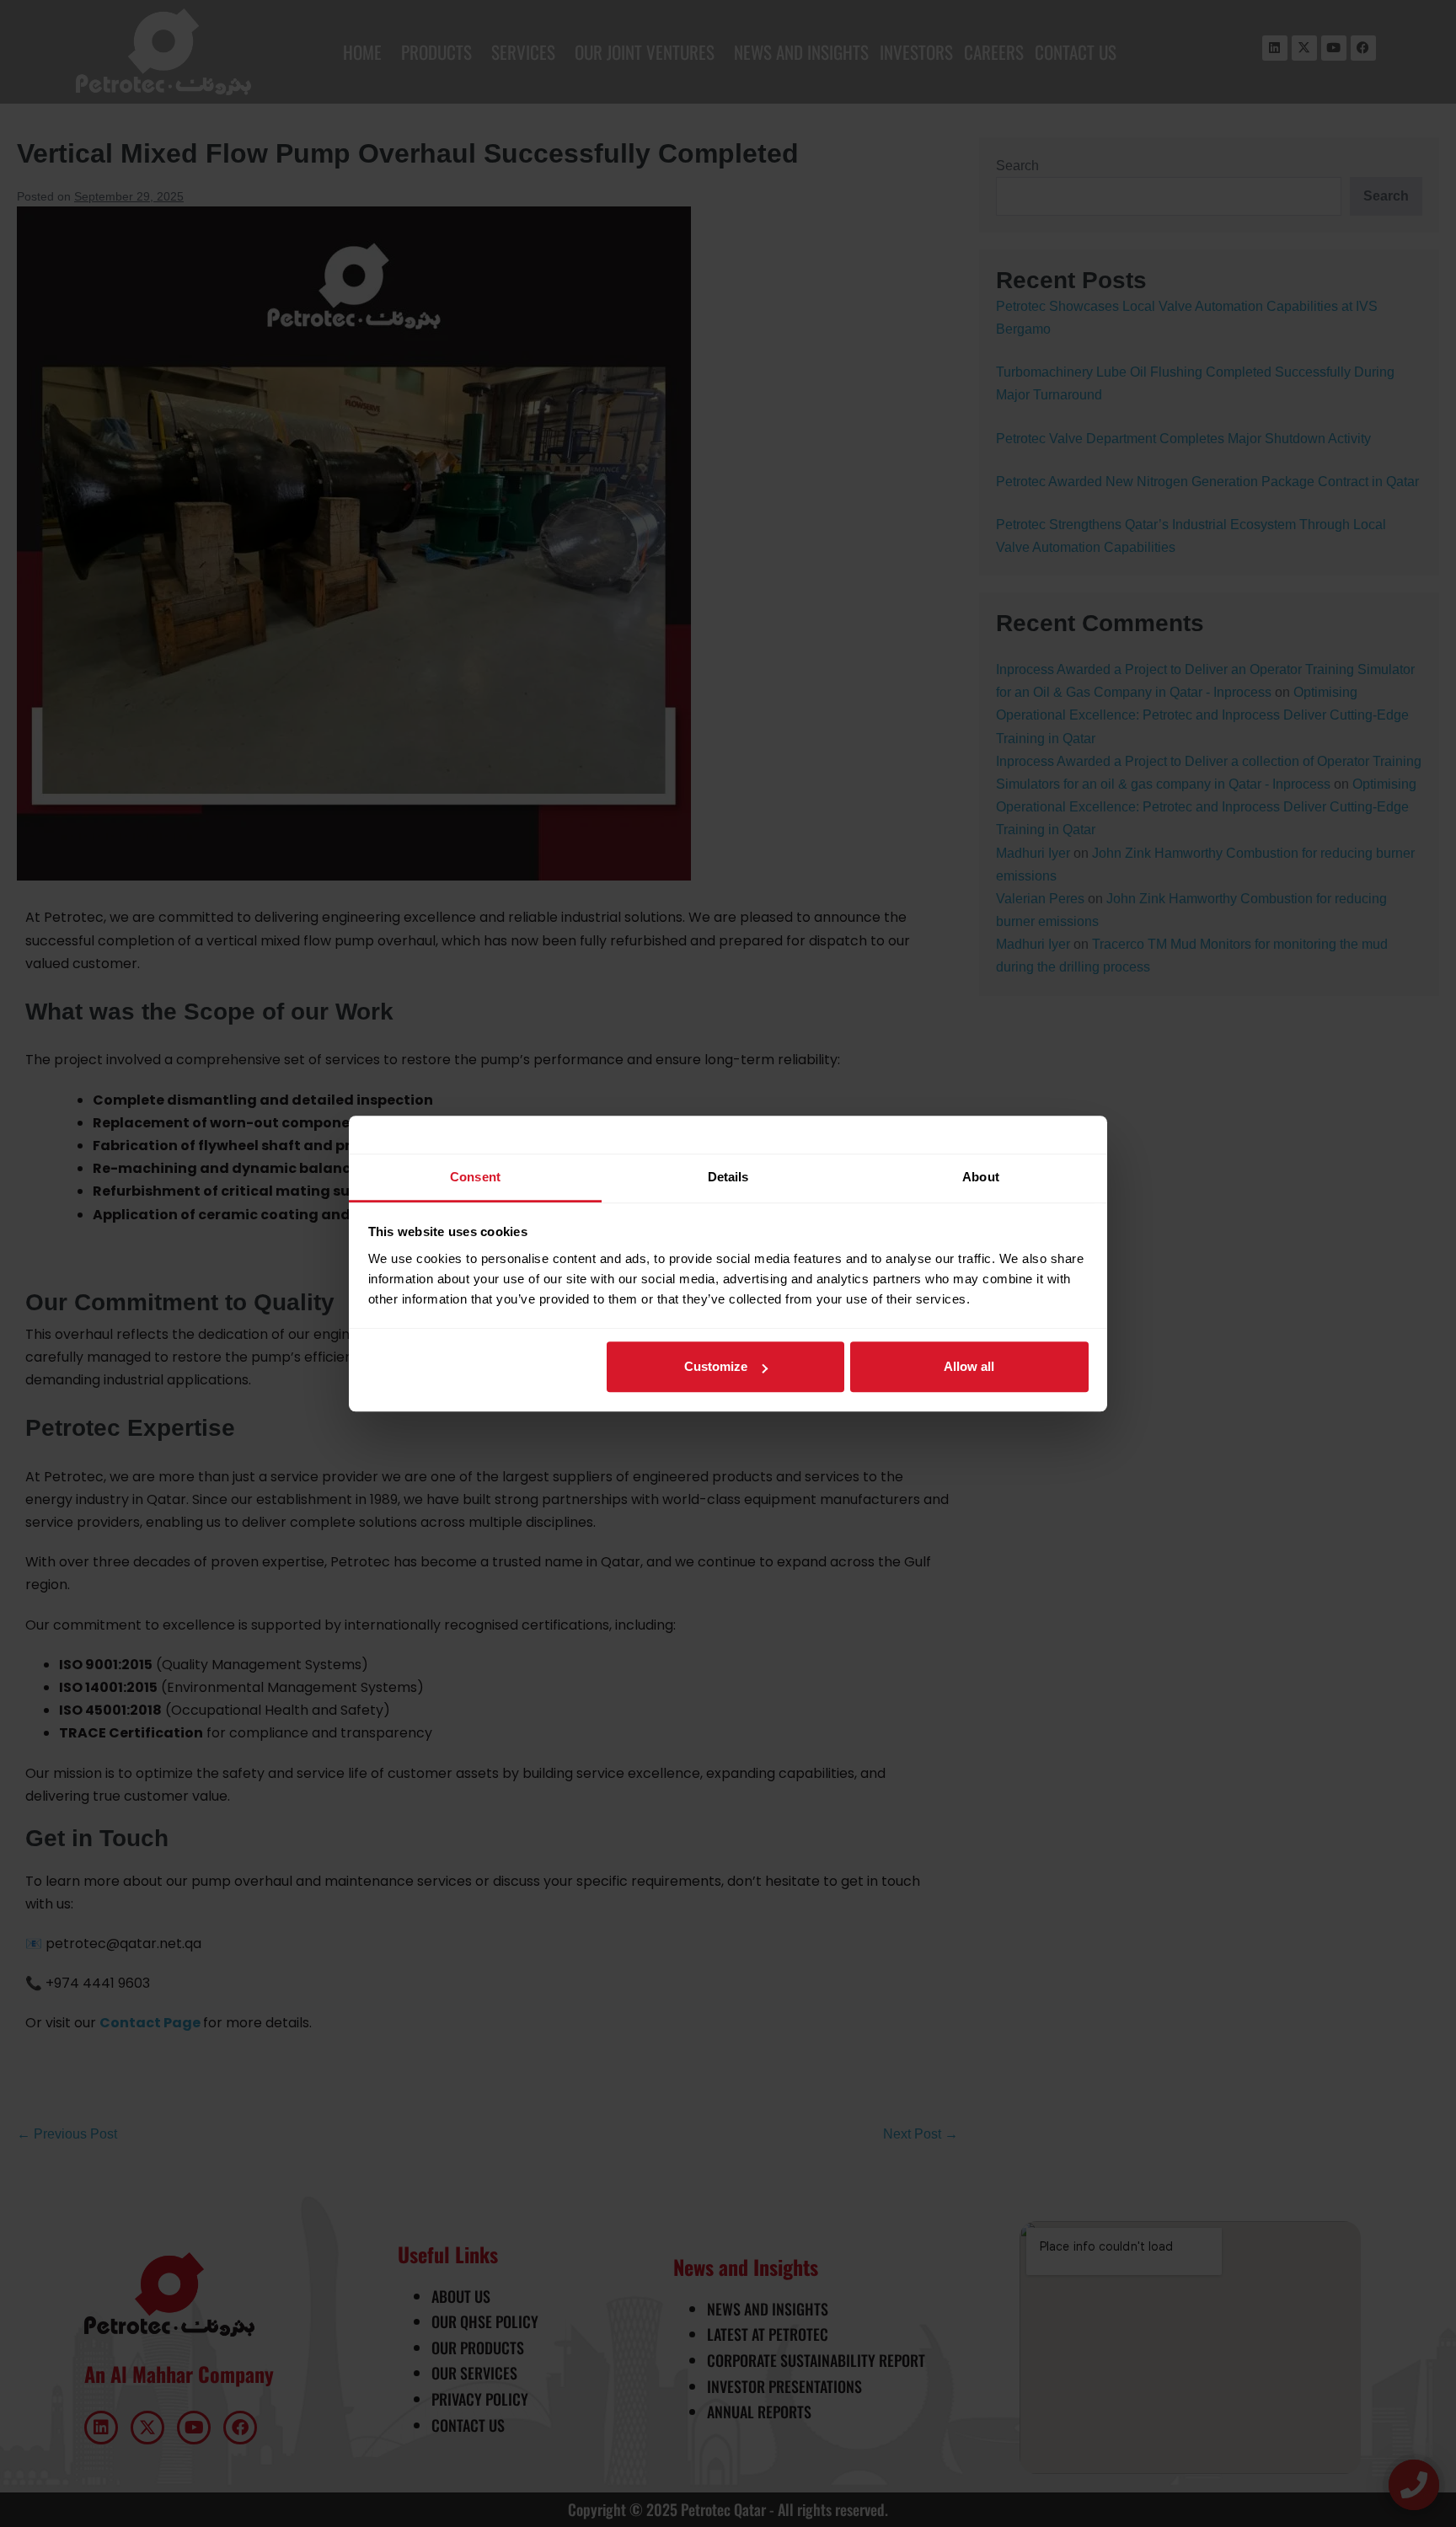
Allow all (969, 1366)
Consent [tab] (475, 1177)
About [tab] (981, 1177)
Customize (716, 1366)
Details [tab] (728, 1177)
